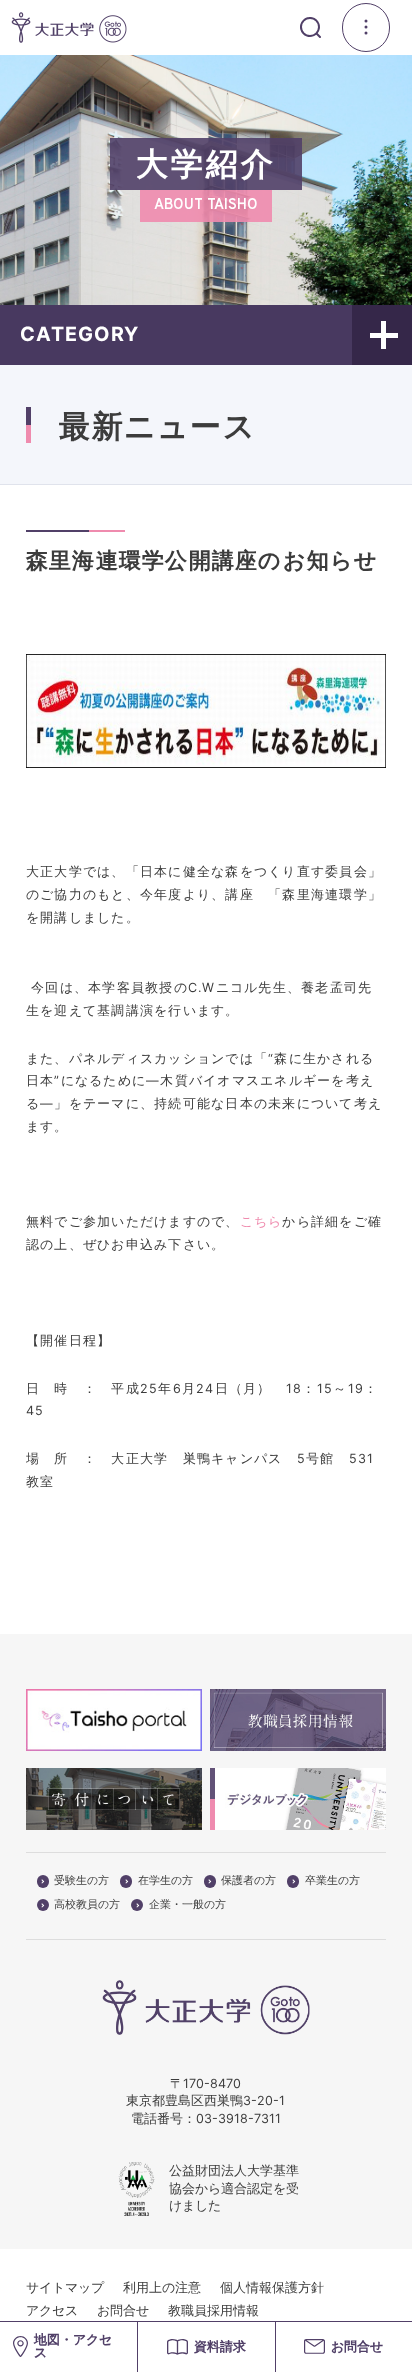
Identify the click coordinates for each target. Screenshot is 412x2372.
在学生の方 (165, 1881)
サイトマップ (65, 2287)
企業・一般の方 (187, 1905)
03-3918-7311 (238, 2118)
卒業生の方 (332, 1881)
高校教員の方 (87, 1905)
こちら (261, 1221)
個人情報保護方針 (272, 2287)
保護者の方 (248, 1881)
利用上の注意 (162, 2287)
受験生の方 (81, 1881)
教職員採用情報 (213, 2310)
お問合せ (123, 2310)
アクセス (52, 2310)
